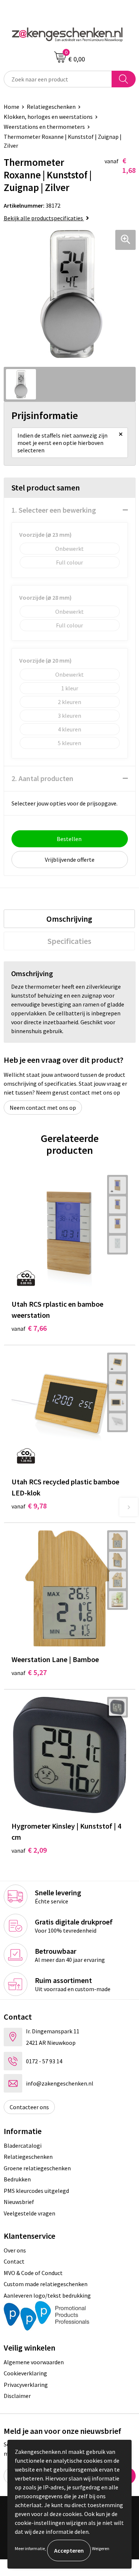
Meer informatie (30, 2548)
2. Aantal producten (42, 778)
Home (11, 107)
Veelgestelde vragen (29, 2213)
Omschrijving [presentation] (69, 919)
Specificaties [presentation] (69, 941)
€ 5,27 (29, 1672)
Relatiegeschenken (51, 107)
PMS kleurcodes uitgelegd (36, 2191)
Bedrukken (17, 2179)
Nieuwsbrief (19, 2202)
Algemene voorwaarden (34, 2362)
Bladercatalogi (23, 2145)
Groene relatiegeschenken (37, 2168)
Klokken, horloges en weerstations (48, 117)
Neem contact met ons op (43, 1108)
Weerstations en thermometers (44, 127)
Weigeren (101, 2548)
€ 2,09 (29, 1850)
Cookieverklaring (25, 2373)
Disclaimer (17, 2396)
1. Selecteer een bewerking (54, 510)
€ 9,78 (29, 1506)
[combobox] (58, 79)
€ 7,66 (29, 1328)
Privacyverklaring (26, 2385)
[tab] (69, 919)
